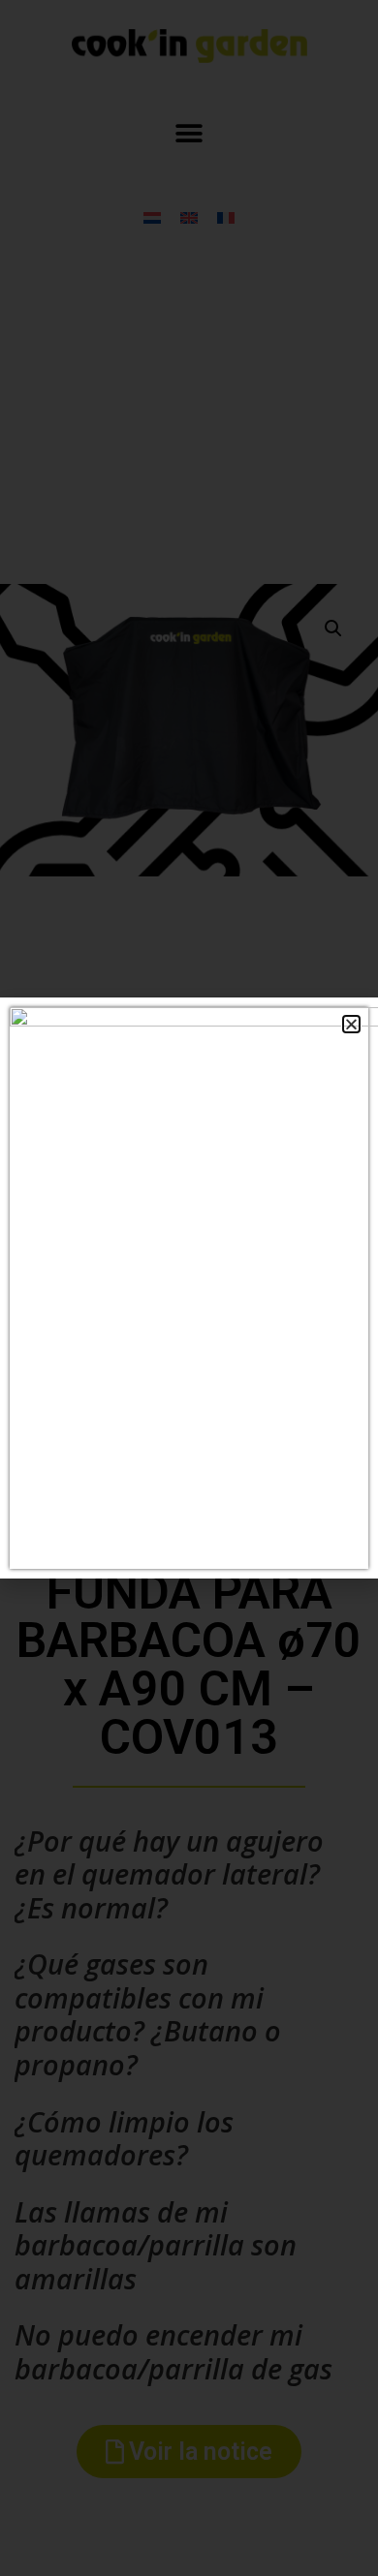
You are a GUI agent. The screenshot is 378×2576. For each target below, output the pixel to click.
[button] (351, 1024)
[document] (189, 1288)
